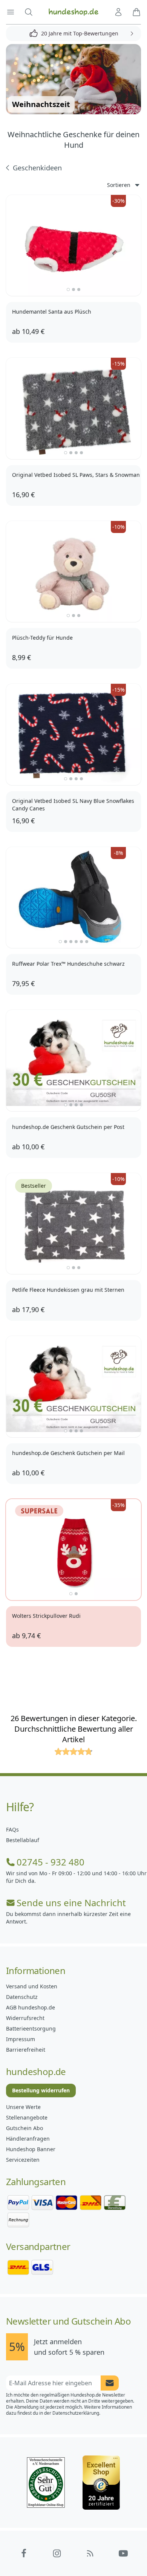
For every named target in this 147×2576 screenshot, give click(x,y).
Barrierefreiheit (26, 2050)
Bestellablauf (23, 1840)
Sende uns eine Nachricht (71, 1903)
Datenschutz (22, 1997)
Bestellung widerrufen (41, 2090)
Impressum (21, 2039)
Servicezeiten (23, 2160)
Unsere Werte (23, 2107)
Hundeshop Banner (31, 2149)
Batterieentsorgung (31, 2028)
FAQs (12, 1829)
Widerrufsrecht (25, 2018)
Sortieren (119, 185)
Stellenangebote (27, 2117)
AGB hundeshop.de (31, 2007)
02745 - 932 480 (51, 1862)
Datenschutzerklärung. (76, 2413)
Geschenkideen (37, 168)
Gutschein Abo (24, 2128)
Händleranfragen (28, 2139)
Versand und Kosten (32, 1986)
